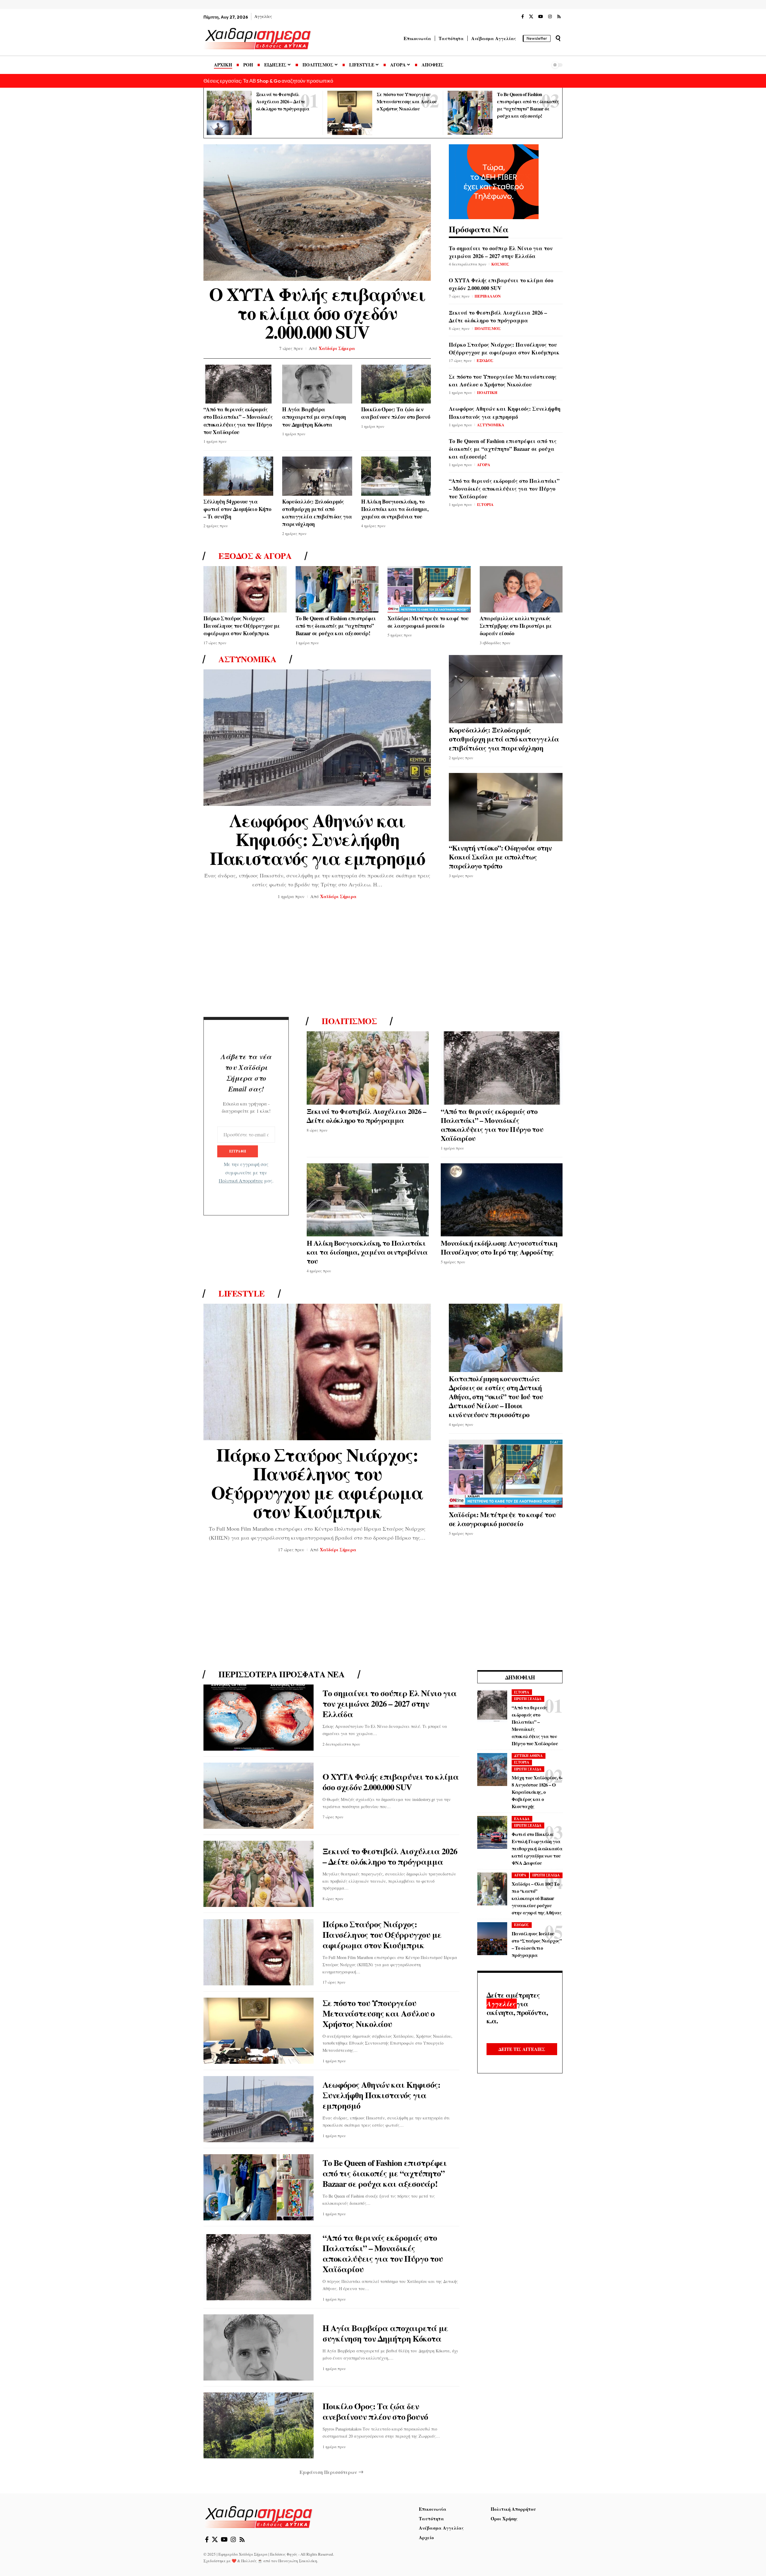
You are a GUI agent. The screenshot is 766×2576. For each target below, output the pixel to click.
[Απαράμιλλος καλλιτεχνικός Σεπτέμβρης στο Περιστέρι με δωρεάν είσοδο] (521, 589)
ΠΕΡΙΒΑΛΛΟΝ (488, 296)
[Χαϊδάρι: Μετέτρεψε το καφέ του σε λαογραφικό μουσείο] (429, 589)
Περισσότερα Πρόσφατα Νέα (281, 1674)
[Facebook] (523, 17)
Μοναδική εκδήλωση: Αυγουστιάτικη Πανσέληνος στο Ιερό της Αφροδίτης (499, 1247)
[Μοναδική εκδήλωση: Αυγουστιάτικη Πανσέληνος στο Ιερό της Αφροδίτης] (502, 1200)
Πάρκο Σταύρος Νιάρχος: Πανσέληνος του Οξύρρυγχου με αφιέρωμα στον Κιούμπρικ (504, 348)
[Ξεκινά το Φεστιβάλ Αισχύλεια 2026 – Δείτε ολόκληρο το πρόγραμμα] (229, 113)
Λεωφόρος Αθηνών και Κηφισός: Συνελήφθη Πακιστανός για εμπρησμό (505, 413)
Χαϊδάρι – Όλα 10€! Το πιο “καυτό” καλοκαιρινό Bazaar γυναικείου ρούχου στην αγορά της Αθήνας (536, 1898)
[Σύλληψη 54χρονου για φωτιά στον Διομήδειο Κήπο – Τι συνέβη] (238, 476)
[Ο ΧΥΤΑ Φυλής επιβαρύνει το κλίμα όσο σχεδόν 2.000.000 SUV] (317, 213)
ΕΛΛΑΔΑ (522, 1819)
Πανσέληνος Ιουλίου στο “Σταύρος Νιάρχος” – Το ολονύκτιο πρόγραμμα (537, 1944)
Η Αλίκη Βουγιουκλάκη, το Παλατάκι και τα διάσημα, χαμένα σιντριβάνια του (395, 509)
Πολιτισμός (349, 1021)
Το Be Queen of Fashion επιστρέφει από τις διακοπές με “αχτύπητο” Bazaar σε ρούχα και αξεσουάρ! (503, 449)
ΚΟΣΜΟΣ (500, 264)
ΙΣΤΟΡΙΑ (485, 504)
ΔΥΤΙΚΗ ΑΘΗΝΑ (528, 1756)
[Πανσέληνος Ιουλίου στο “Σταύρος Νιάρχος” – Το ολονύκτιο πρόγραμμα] (492, 1939)
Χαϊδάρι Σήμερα (337, 348)
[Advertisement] (383, 960)
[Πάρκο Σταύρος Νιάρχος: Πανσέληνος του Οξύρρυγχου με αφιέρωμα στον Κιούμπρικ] (245, 589)
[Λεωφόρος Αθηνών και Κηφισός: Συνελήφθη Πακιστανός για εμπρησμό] (317, 738)
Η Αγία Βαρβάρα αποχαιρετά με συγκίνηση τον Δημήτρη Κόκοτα (314, 417)
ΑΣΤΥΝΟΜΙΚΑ (491, 425)
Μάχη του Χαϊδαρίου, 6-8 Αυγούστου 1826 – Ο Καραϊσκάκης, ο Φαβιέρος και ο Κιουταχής (537, 1792)
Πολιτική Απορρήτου (241, 1181)
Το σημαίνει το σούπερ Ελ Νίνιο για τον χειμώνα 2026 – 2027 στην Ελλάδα (501, 252)
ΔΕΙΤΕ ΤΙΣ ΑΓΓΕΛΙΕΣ (522, 2049)
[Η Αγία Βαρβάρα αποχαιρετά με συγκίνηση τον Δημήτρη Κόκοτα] (317, 384)
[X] (531, 17)
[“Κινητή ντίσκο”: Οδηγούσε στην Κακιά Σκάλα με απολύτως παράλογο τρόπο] (506, 807)
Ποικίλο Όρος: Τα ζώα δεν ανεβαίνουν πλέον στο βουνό (396, 413)
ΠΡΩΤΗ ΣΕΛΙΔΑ (528, 1699)
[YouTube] (541, 17)
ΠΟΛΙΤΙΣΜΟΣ (488, 328)
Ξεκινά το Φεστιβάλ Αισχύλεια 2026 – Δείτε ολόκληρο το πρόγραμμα (283, 101)
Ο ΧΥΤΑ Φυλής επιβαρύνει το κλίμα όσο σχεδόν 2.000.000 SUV (317, 313)
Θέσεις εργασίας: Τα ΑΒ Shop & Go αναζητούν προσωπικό (268, 81)
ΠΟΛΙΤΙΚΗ (487, 392)
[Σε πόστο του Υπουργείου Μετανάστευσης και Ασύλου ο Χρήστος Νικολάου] (350, 113)
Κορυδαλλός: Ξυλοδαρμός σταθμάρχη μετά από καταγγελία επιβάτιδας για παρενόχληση (317, 513)
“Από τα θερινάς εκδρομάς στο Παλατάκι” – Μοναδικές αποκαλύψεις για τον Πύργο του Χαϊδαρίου (238, 421)
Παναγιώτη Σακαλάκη (298, 2561)
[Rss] (559, 17)
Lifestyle (242, 1294)
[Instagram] (550, 17)
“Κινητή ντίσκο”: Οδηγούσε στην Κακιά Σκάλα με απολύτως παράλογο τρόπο (500, 857)
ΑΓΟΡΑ (484, 464)
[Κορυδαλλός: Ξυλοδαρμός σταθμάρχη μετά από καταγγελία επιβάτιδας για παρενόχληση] (317, 476)
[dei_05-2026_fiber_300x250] (494, 181)
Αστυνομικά (247, 659)
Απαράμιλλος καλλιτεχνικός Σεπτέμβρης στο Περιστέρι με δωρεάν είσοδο (516, 626)
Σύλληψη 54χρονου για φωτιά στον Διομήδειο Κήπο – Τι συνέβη (237, 509)
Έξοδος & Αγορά (255, 556)
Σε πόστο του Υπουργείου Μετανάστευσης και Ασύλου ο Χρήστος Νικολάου (407, 101)
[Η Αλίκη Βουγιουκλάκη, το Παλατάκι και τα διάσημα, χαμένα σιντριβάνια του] (396, 476)
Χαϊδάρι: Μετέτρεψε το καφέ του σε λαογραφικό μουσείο (428, 622)
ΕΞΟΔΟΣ (485, 360)
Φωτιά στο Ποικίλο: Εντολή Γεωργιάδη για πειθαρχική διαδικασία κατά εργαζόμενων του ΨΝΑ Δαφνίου (537, 1848)
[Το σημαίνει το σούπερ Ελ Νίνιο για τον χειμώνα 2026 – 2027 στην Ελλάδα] (259, 1718)
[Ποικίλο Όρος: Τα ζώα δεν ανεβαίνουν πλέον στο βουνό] (396, 384)
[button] (558, 38)
